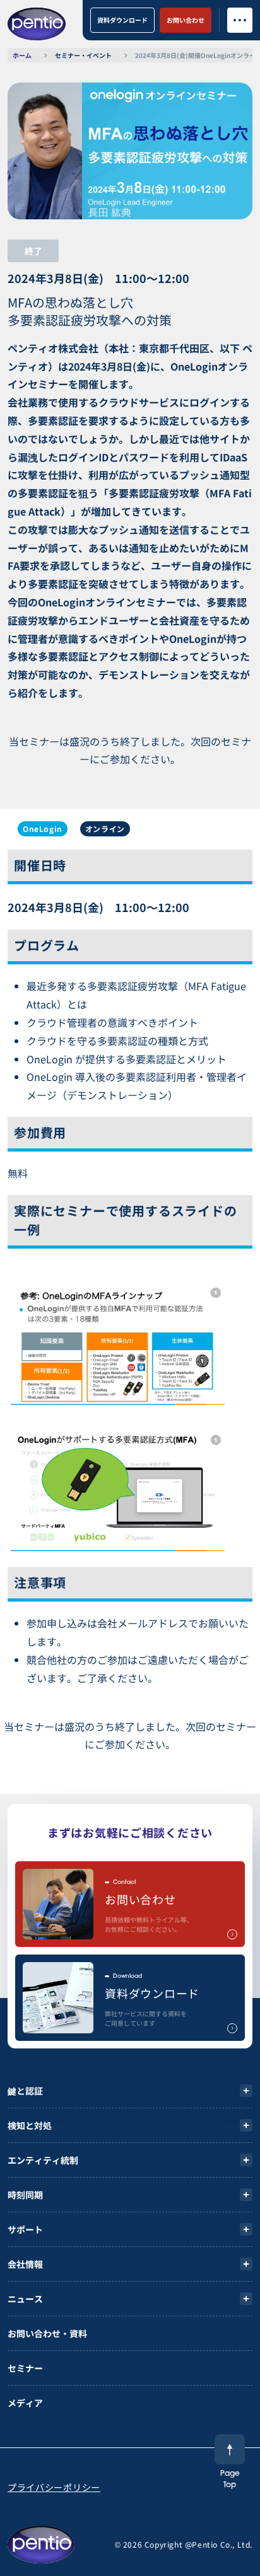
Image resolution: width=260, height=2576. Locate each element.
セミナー (25, 2368)
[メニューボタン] (240, 20)
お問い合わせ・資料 (47, 2333)
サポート (25, 2229)
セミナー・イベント (83, 55)
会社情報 (25, 2264)
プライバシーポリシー (54, 2487)
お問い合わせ (186, 20)
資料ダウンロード (122, 20)
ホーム (22, 55)
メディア (25, 2403)
